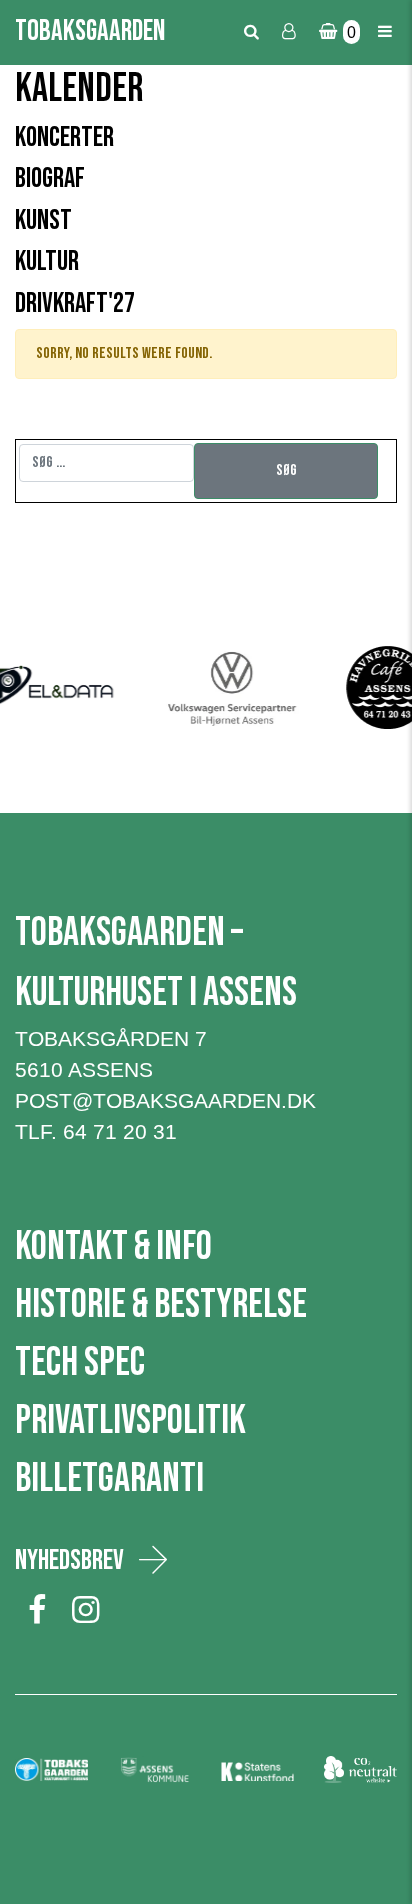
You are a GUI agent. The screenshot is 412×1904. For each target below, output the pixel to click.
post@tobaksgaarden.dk (165, 1100)
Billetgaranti (109, 1479)
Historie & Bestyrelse (161, 1305)
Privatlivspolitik (130, 1421)
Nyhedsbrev (69, 1560)
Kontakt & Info (113, 1247)
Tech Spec (80, 1363)
